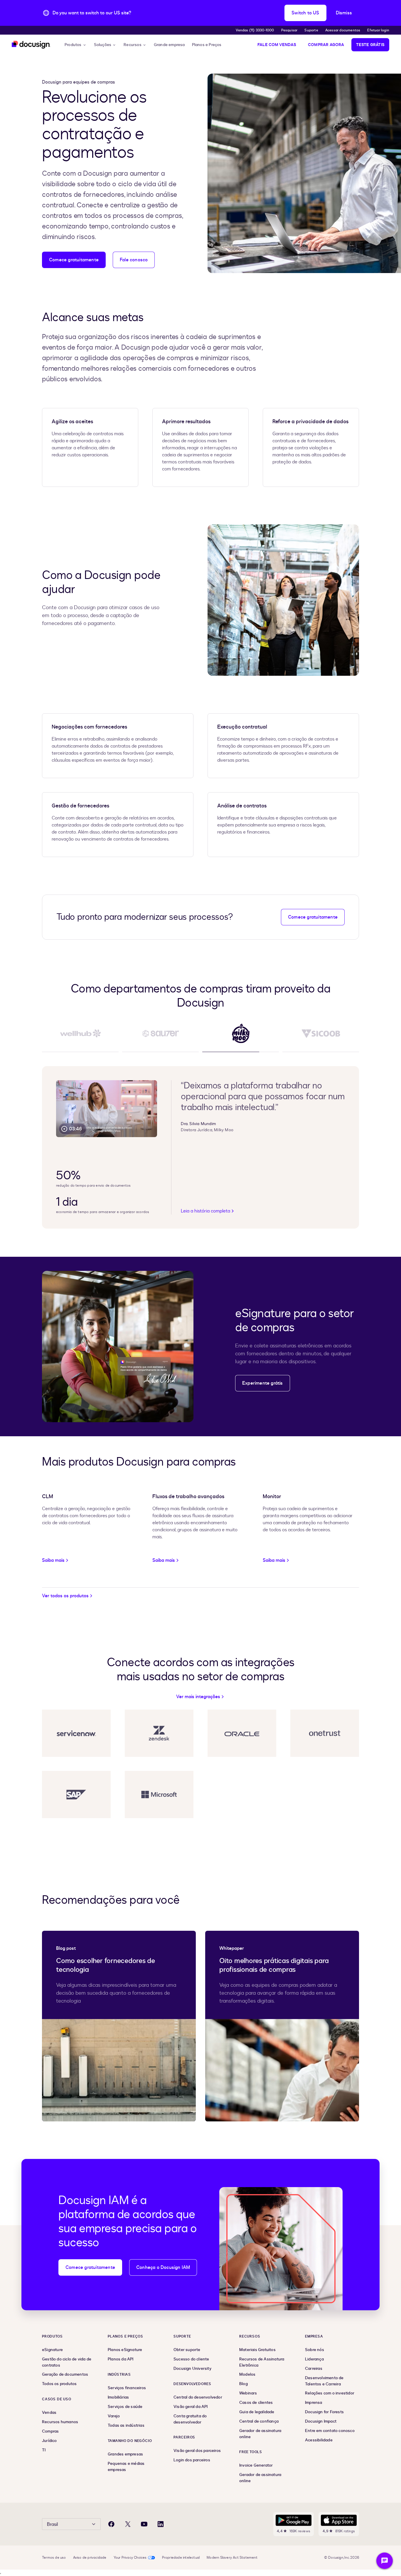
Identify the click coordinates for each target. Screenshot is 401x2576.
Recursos (133, 45)
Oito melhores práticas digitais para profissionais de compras (274, 1965)
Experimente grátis (263, 1383)
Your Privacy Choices (130, 2558)
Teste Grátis (370, 45)
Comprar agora (326, 45)
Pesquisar (289, 30)
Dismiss (344, 13)
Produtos (73, 45)
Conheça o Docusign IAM (163, 2267)
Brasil (52, 2524)
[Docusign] (31, 45)
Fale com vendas (277, 45)
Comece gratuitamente (74, 260)
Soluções (103, 45)
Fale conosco (134, 260)
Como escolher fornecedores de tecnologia (106, 1965)
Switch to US (305, 13)
